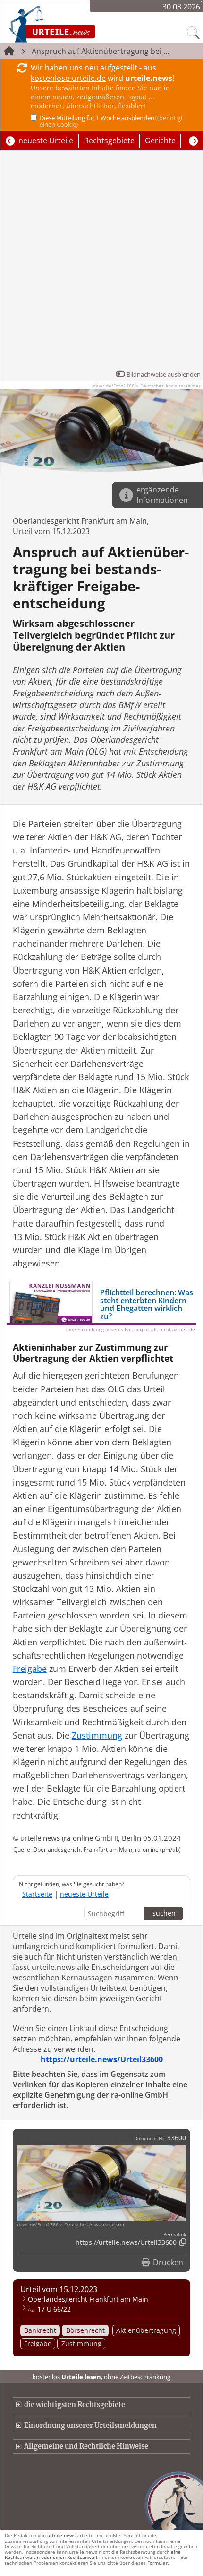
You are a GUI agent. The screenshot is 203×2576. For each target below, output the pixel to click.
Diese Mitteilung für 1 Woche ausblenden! (111, 121)
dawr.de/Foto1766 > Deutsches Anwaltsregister (147, 386)
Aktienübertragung (146, 2330)
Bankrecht (40, 2330)
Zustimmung (81, 2343)
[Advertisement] (101, 263)
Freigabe (38, 2343)
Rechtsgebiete (109, 141)
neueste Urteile (46, 141)
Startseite (37, 1894)
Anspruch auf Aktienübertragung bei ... (100, 51)
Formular (157, 2563)
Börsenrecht (85, 2330)
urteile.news (61, 2535)
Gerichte (160, 141)
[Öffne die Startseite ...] (77, 24)
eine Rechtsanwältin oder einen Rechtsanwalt (93, 2554)
